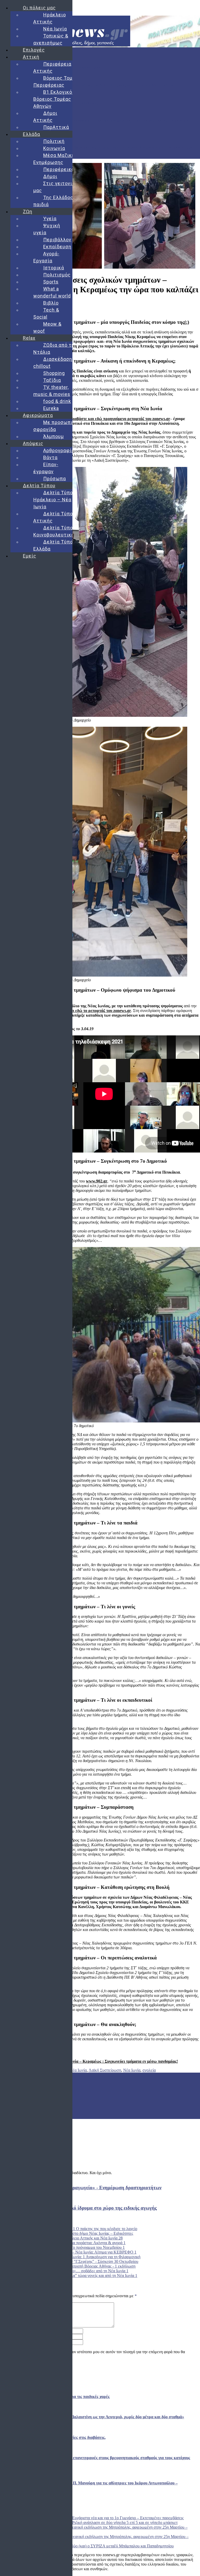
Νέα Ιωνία (132, 2070)
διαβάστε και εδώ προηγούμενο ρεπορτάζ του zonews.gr (120, 419)
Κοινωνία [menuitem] (54, 148)
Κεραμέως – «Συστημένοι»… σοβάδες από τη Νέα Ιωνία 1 (79, 2271)
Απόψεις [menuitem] (33, 443)
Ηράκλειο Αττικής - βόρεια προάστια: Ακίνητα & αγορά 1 (78, 2243)
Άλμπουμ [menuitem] (54, 436)
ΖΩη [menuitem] (28, 211)
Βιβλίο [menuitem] (51, 303)
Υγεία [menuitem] (50, 219)
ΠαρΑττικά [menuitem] (56, 127)
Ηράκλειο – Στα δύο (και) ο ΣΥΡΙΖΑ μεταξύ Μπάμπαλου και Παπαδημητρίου (109, 2546)
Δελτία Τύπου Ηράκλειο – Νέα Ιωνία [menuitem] (55, 500)
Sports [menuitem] (51, 282)
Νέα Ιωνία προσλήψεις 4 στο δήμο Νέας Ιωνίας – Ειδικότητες (82, 2233)
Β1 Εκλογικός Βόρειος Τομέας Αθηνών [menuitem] (54, 99)
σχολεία (149, 2070)
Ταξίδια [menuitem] (52, 380)
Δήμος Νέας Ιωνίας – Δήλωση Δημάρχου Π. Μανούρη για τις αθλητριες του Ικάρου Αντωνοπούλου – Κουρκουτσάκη (97, 147)
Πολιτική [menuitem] (54, 141)
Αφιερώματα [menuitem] (38, 415)
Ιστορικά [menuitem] (54, 268)
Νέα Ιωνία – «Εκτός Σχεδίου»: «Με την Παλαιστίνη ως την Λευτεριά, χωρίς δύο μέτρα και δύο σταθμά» (87, 85)
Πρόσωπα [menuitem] (55, 479)
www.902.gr (97, 1181)
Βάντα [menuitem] (50, 457)
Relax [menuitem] (29, 338)
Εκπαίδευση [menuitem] (57, 247)
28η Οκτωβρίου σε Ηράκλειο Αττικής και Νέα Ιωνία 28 (76, 2238)
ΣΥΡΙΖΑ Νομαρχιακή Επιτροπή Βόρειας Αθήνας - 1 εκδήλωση (83, 2266)
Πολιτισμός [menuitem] (57, 275)
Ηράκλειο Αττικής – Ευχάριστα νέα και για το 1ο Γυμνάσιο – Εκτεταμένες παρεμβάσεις (111, 2518)
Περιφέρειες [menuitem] (59, 169)
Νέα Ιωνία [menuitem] (55, 29)
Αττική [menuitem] (31, 57)
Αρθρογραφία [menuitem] (59, 450)
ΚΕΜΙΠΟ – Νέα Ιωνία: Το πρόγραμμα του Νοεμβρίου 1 (77, 2247)
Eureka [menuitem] (51, 408)
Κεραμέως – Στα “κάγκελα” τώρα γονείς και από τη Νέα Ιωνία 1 (84, 2276)
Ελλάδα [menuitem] (32, 134)
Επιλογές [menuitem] (34, 50)
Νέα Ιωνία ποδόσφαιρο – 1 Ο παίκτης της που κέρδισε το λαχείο (84, 2229)
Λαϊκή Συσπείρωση (105, 2070)
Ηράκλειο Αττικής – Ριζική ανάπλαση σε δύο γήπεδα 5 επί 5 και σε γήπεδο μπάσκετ (108, 2523)
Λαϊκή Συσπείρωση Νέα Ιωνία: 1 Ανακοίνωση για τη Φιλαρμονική (85, 2257)
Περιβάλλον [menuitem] (57, 240)
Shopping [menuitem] (54, 373)
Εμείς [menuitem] (30, 556)
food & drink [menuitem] (57, 401)
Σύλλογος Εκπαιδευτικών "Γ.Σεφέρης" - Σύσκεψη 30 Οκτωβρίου (84, 2261)
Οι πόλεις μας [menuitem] (39, 8)
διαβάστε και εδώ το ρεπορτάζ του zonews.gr (91, 1011)
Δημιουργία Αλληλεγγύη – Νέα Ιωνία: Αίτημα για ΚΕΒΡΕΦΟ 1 (83, 2252)
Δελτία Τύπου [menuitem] (39, 486)
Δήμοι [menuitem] (50, 176)
